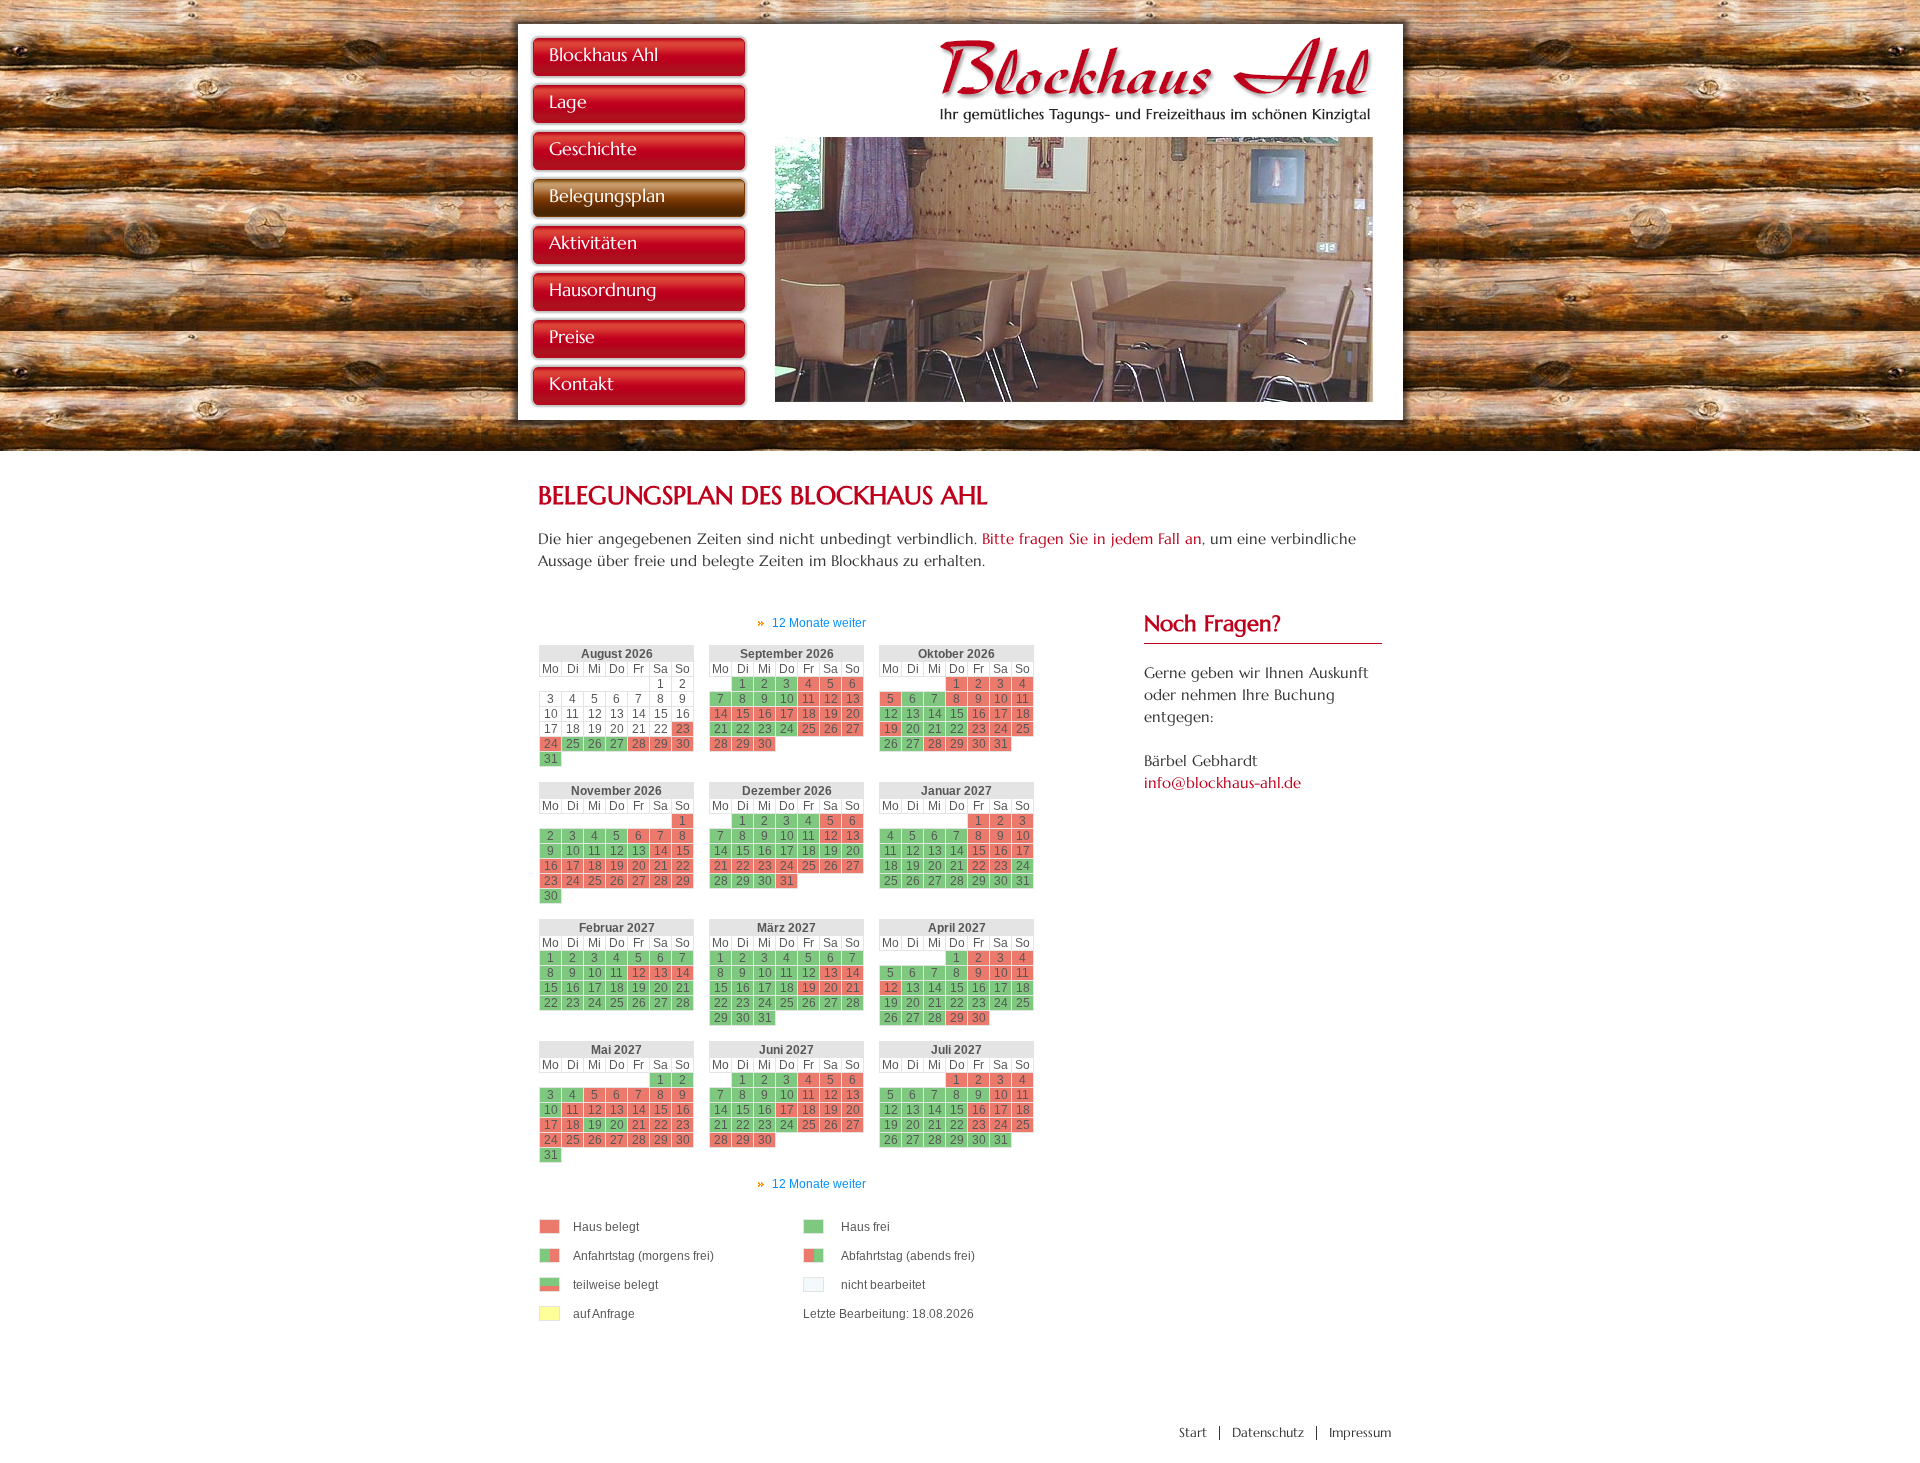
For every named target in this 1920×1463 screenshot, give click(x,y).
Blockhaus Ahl (603, 54)
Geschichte (593, 148)
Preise (572, 336)
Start (1193, 1432)
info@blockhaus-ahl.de (1222, 782)
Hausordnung (603, 289)
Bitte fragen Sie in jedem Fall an (1092, 538)
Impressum (1360, 1432)
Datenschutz (1268, 1432)
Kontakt (581, 383)
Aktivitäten (593, 242)
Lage (568, 101)
